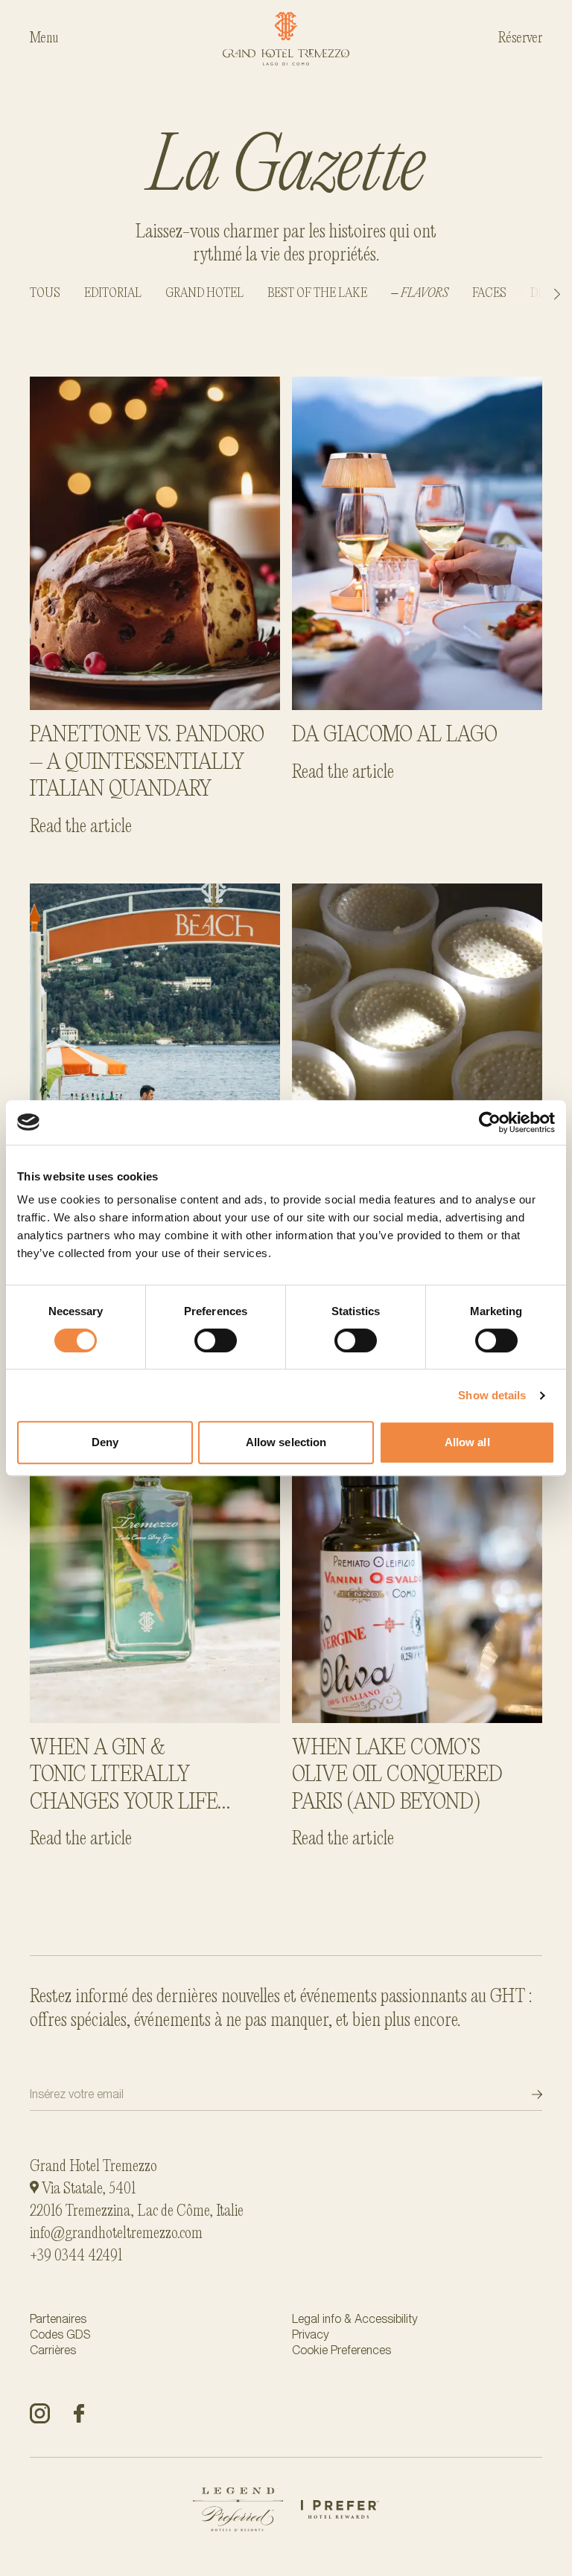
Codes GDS (60, 2334)
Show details (492, 1395)
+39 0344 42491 (76, 2256)
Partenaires (58, 2319)
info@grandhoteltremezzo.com (116, 2234)
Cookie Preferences (341, 2350)
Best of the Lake (317, 294)
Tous (45, 294)
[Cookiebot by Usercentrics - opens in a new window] (490, 1122)
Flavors (425, 294)
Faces (489, 294)
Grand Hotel (204, 294)
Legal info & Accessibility (355, 2319)
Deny (105, 1442)
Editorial (113, 294)
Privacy (311, 2334)
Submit (524, 2094)
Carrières (53, 2350)
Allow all (467, 1442)
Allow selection (286, 1442)
